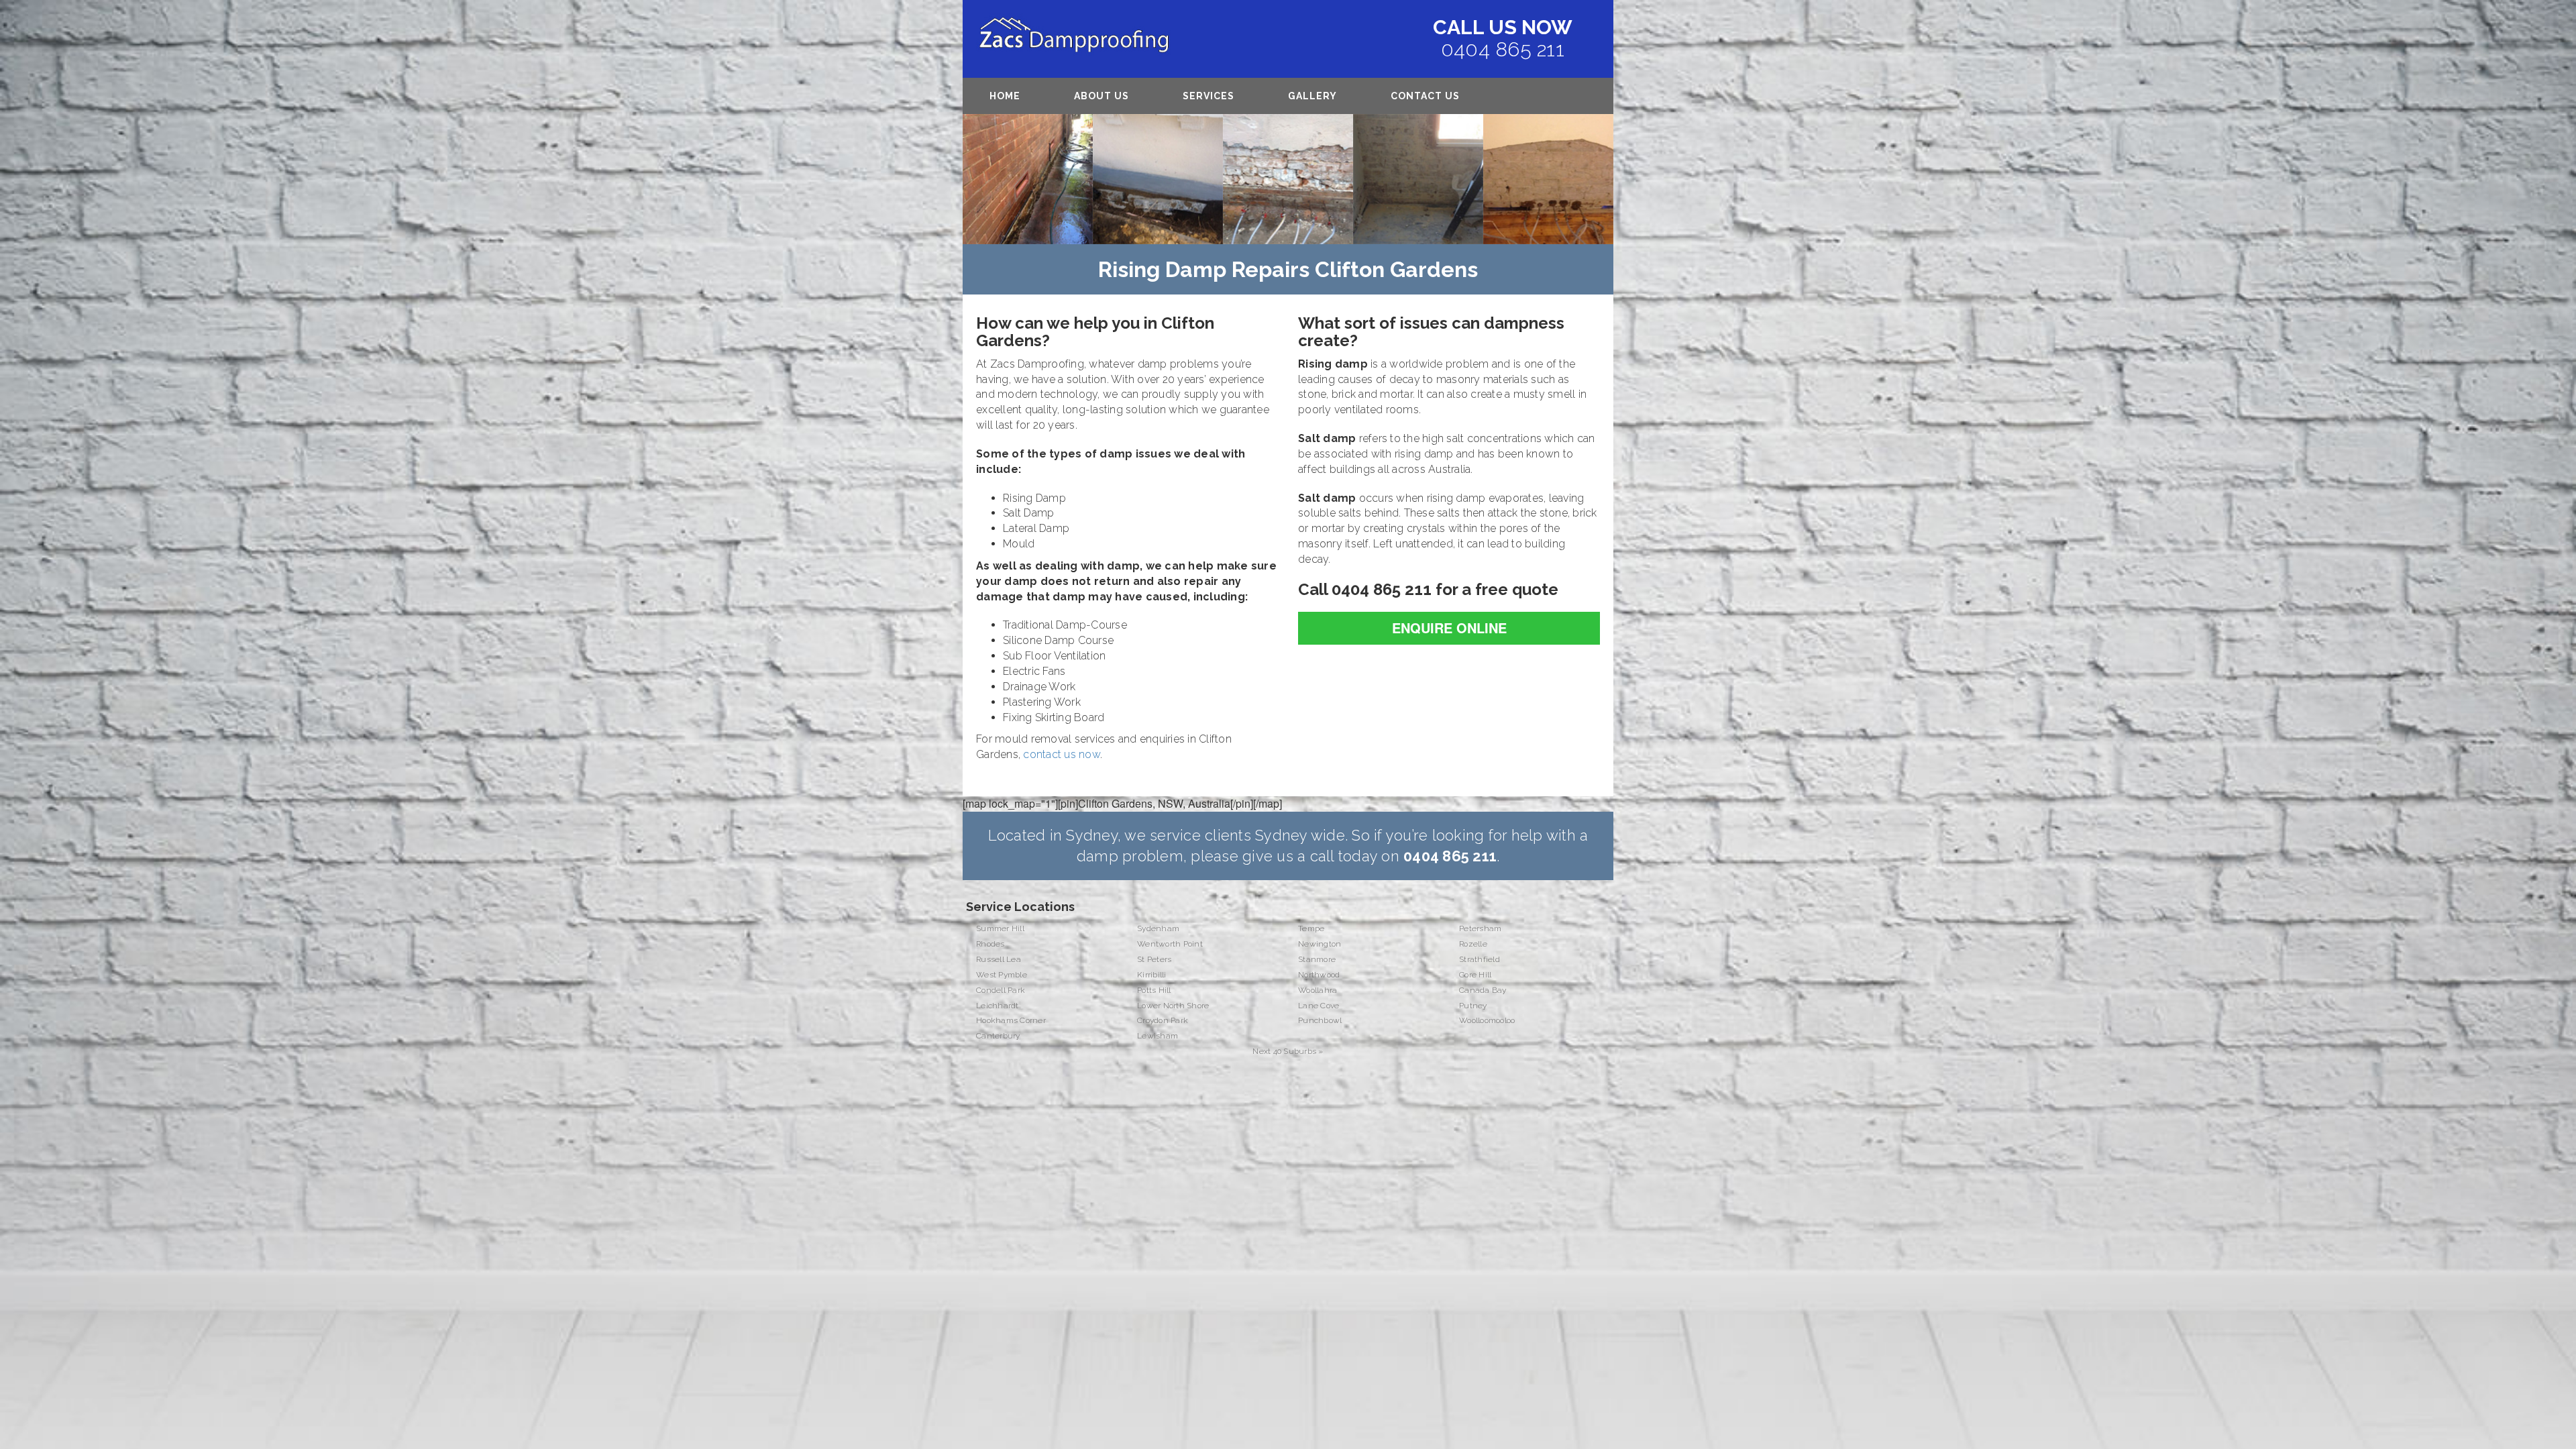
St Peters (1154, 959)
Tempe (1311, 928)
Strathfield (1480, 959)
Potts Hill (1154, 990)
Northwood (1319, 975)
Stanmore (1317, 959)
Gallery (1312, 96)
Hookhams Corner (1011, 1020)
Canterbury (998, 1036)
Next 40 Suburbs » (1288, 1051)
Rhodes (990, 944)
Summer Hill (1000, 928)
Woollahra (1318, 990)
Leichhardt (998, 1006)
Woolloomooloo (1487, 1020)
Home (1005, 96)
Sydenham (1158, 928)
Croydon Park (1163, 1020)
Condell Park (1001, 990)
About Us (1102, 96)
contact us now (1062, 754)
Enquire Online (1449, 628)
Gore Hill (1475, 975)
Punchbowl (1320, 1020)
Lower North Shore (1173, 1006)
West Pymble (1002, 975)
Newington (1320, 944)
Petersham (1480, 928)
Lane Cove (1319, 1006)
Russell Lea (999, 959)
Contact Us (1425, 96)
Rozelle (1473, 944)
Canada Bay (1483, 990)
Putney (1473, 1006)
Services (1209, 96)
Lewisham (1158, 1036)
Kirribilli (1152, 975)
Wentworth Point (1170, 944)
